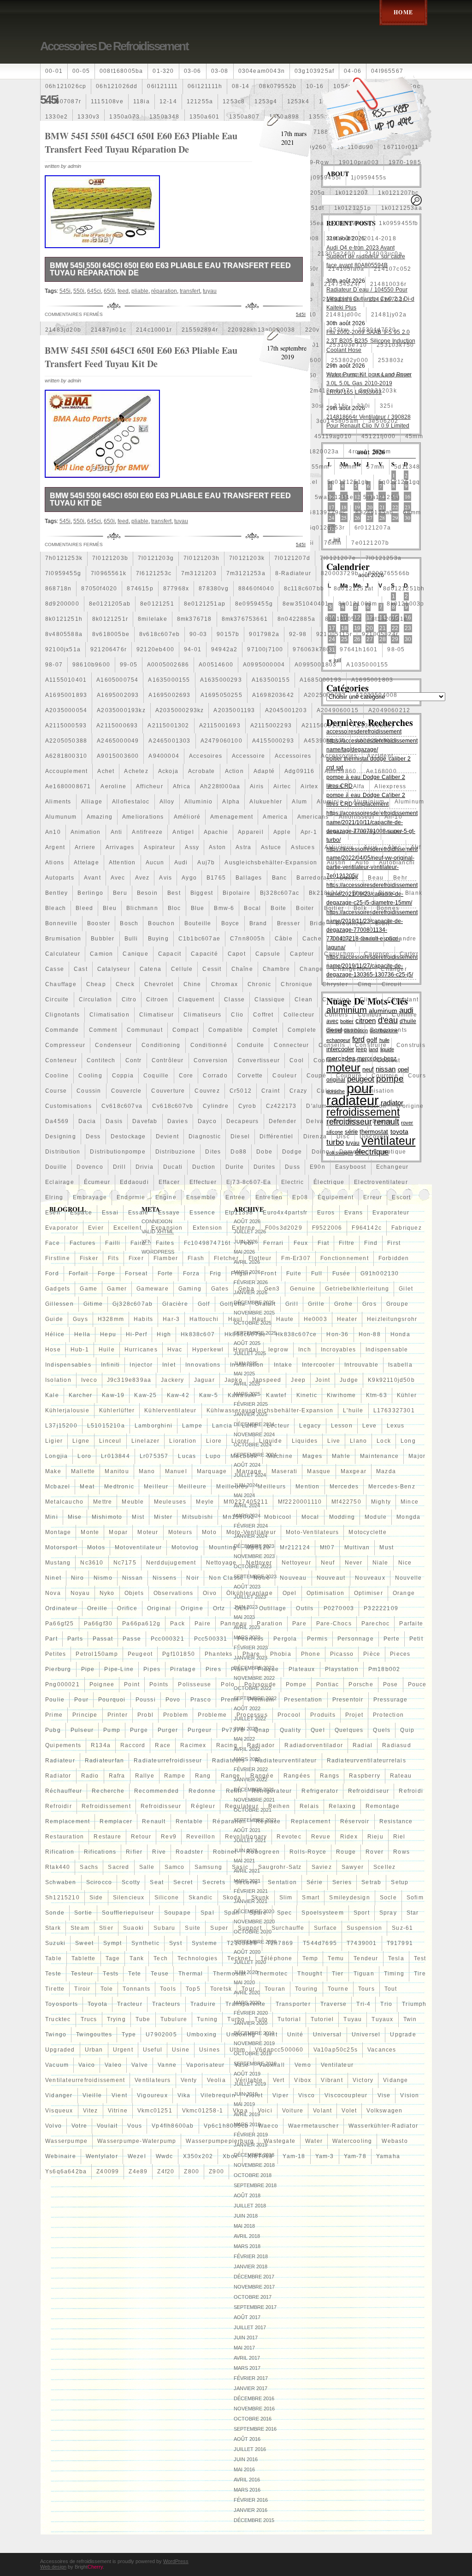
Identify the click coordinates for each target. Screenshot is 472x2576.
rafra (117, 1776)
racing (227, 1745)
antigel (183, 832)
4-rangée (157, 436)
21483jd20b (63, 330)
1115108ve (107, 101)
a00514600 (216, 665)
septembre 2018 (255, 2185)
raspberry (365, 1776)
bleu (110, 908)
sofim (415, 1898)
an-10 (393, 817)
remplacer (116, 1821)
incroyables (338, 1350)
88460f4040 (256, 589)
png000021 (62, 1684)
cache (312, 939)
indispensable (387, 1350)
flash (196, 1258)
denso (382, 1121)
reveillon (201, 1837)
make (53, 1471)
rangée (262, 1776)
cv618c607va (122, 1106)
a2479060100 (221, 741)
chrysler (335, 984)
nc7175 (125, 1563)
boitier (334, 908)
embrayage (90, 1197)
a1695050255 (221, 695)
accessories (339, 756)
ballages (249, 878)
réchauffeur (64, 1791)
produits (323, 1715)
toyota (97, 2004)
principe (85, 1715)
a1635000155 (169, 680)
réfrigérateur (272, 1791)
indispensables (68, 1365)
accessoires (293, 756)
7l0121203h (201, 558)
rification (60, 1852)
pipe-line (119, 1669)
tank (137, 1958)
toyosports (62, 2004)
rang (203, 1776)
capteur (302, 954)
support (250, 1928)
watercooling (352, 2141)
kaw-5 (209, 1395)
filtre (347, 1243)
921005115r (334, 634)
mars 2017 (247, 2368)
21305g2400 (336, 254)
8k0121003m (358, 604)
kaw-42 (178, 1395)
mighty (381, 1502)
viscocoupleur (346, 2095)
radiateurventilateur (286, 1761)
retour (141, 1837)
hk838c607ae (245, 1334)
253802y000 (350, 360)
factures (83, 1243)
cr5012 (241, 1091)
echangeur (392, 1167)
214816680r (341, 299)
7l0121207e (338, 558)
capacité (204, 954)
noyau (80, 1593)
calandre (403, 939)
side (96, 1898)
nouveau (293, 1578)
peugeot (140, 1654)
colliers (336, 1015)
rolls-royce (308, 1852)
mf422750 (346, 1502)
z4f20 (166, 2171)
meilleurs (272, 1487)
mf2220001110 (300, 1502)
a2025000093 (325, 695)
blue (198, 908)
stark (53, 1928)
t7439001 (362, 1943)
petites (56, 1654)
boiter (305, 908)
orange (404, 1593)
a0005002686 (168, 665)
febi (247, 1243)
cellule (182, 969)
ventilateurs (153, 2080)
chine (192, 984)
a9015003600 (118, 756)
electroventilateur (381, 1182)
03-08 (220, 71)
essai (110, 1213)
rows (401, 1852)
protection (388, 1715)
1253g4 (266, 101)
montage (58, 1532)
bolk (360, 908)
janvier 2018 (251, 2267)
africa (182, 786)
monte (90, 1532)
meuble (133, 1502)
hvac (175, 1350)
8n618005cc (343, 619)
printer (118, 1715)
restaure (107, 1837)
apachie (216, 832)
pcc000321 (168, 1639)
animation (86, 832)
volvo (53, 2126)
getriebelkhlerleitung (357, 1289)
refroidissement (106, 1806)
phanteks (219, 1654)
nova (53, 1593)
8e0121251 (157, 604)
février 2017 (251, 2378)
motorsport (61, 1547)
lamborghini (153, 1426)
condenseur (113, 1045)
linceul (110, 1441)
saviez (322, 1867)
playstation (342, 1669)
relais (309, 1806)
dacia (87, 1121)
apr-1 (309, 832)
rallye (145, 1776)
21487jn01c (109, 330)
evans (354, 1213)
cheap (96, 984)
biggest (202, 893)
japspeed (267, 1380)
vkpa (240, 2111)
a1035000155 (367, 665)
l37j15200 (61, 1426)
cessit (212, 969)
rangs (330, 1776)
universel (366, 2035)
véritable (249, 2080)
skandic (201, 1898)
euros (326, 1213)
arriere (85, 847)
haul (235, 1319)
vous (135, 2126)
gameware (153, 1289)
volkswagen (384, 2111)
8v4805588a (64, 634)
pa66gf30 (98, 1624)
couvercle (127, 1091)
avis (165, 878)
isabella (400, 1365)
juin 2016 (246, 2459)
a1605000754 (117, 680)
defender (283, 1121)
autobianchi (397, 863)
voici (265, 2111)
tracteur (130, 2004)
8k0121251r (110, 619)
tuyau (353, 2019)
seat (157, 1882)
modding (342, 1517)
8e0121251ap (205, 604)
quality (290, 1730)
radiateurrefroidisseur (168, 1761)
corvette (250, 1076)
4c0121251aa (140, 452)
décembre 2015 (254, 2520)
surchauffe (288, 1928)
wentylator (102, 2156)
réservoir (355, 1821)
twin (410, 2019)
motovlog (185, 1547)
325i (386, 406)
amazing (100, 817)
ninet (53, 1578)
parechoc (376, 1624)
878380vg (214, 589)
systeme (204, 1943)
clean (304, 999)
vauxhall (272, 2065)
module (376, 1517)
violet (254, 2095)
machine (280, 1456)
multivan (357, 1547)
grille (316, 1304)
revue (321, 1837)
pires (213, 1669)
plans (239, 1669)
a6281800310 (66, 756)
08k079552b (278, 86)
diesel (240, 1136)
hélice (55, 1334)
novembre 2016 (254, 2409)
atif (416, 847)
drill (119, 1167)
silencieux (129, 1898)
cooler (357, 1060)
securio (247, 1882)
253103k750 (395, 345)
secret (183, 1882)
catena (150, 969)
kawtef (276, 1395)
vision (410, 2095)
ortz (219, 1608)
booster (99, 923)
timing (394, 1974)
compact (186, 1030)
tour (248, 1989)
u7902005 (161, 2035)
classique (270, 999)
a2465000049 (118, 741)
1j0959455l (324, 178)
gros (369, 1304)
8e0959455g (254, 604)
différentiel (276, 1136)
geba (246, 1289)
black (360, 893)
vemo (303, 2065)
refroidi (411, 1791)
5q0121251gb (348, 482)
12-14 (168, 101)
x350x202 (198, 2156)
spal (207, 1913)
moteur (148, 1532)
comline (404, 1015)
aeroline (113, 786)
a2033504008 (376, 695)
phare (251, 1654)
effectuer (203, 1182)
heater (347, 1319)
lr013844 (115, 1456)
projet (354, 1715)
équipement (336, 1197)
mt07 (327, 1547)
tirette (55, 1989)
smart (311, 1898)
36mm (127, 421)
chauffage (61, 984)
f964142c (367, 1228)
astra (243, 847)
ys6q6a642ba (66, 2171)
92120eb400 (155, 649)
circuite (57, 999)
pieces (400, 1654)
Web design (53, 2567)
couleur (284, 1076)
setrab (371, 1882)
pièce (372, 1654)
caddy (341, 939)
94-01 (193, 649)
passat (103, 1639)
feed (123, 291)
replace (268, 1821)
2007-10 (342, 238)
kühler (407, 1395)
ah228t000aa (220, 786)
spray (388, 1913)
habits (143, 1319)
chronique (297, 984)
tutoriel (322, 2019)
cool (297, 1060)
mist (138, 1517)
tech (161, 1958)
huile (107, 1350)
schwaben (61, 1882)
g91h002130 (380, 1273)
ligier (54, 1441)
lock (384, 1441)
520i (124, 467)
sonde (55, 1913)
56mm (348, 467)
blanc (387, 893)
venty (189, 2080)
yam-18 (294, 2156)
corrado (215, 1076)
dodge (292, 1152)
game (88, 1289)
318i (340, 406)
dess (93, 1136)
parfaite (411, 1624)
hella (82, 1334)
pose (391, 1684)
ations (55, 863)
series (342, 1882)
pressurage (391, 1700)
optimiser (369, 1593)
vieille (92, 2095)
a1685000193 (321, 680)
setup (400, 1882)
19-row (318, 162)
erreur (373, 1197)
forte (165, 1273)
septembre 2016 (255, 2429)
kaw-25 (145, 1395)
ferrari (273, 1243)
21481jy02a (389, 315)
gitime (93, 1304)
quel (318, 1730)
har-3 (171, 1319)
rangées (297, 1776)
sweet (84, 1943)
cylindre (216, 1106)
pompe (296, 1684)
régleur (203, 1806)
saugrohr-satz (280, 1867)
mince (410, 1502)
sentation (282, 1882)
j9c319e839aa (129, 1380)
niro (77, 1578)
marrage (249, 1471)
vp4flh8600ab (173, 2126)
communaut (145, 1030)
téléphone (277, 1958)
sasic (240, 1867)
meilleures (232, 1487)
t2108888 (242, 1943)
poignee (102, 1684)
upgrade (403, 2035)
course (56, 1091)
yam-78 (355, 2156)
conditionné (209, 1045)
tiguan (364, 1974)
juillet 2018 (250, 2206)
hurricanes (141, 1350)
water (314, 2141)
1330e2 (56, 117)
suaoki (133, 1928)
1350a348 (165, 117)
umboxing (202, 2035)
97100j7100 (265, 649)
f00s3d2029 (284, 1228)
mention (307, 1487)
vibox (303, 2080)
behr (400, 878)
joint (323, 1380)
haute (285, 1319)
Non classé (226, 1578)
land (250, 1426)
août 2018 (247, 2195)
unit (271, 2035)
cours (417, 1076)
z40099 (108, 2171)
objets (134, 1593)
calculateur (63, 954)
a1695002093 (118, 695)
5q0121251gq (399, 482)
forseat (136, 1273)
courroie (385, 1076)
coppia (123, 1076)
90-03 (198, 634)
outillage (273, 1608)
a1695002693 (169, 695)
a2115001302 (168, 726)
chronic (259, 984)
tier (338, 1974)
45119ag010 (333, 436)
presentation (303, 1700)
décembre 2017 (254, 2277)
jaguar (204, 1380)
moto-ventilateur (251, 1532)
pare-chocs (334, 1624)
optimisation (325, 1593)
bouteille (198, 923)
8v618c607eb (159, 634)
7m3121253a (246, 573)
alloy (167, 802)
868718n (58, 589)
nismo (103, 1578)
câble (284, 939)
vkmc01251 (155, 2111)
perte (392, 1639)
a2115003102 (322, 726)
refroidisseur (161, 1806)
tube (143, 2019)
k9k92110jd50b (391, 1380)
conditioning (161, 1045)
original (159, 1608)
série (315, 1882)
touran (275, 1989)
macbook (244, 1456)
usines (209, 2050)
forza (192, 1273)
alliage (92, 802)
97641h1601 (359, 649)
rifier (134, 1852)
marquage (212, 1471)
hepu (108, 1334)
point (132, 1684)
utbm (237, 2050)
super (219, 1928)
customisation (373, 1091)
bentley (56, 893)
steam (80, 1928)
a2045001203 (286, 710)
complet (265, 1030)
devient (167, 1136)
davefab (145, 1121)
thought (310, 1974)
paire (203, 1624)
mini (52, 1517)
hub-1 (80, 1350)
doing (321, 1152)
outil (242, 1608)
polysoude (260, 1684)
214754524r (342, 284)
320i (363, 406)
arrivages (120, 847)
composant (343, 1030)
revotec (289, 1837)
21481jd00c (344, 315)
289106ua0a (157, 391)
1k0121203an (66, 193)
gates (220, 1289)
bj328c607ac (280, 893)
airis (257, 786)
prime (54, 1715)
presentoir (348, 1700)
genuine (303, 1289)
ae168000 (381, 771)
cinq (365, 984)
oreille (97, 1608)
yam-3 (325, 2156)
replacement (311, 1821)
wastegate (280, 2141)
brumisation (63, 939)
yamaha (388, 2156)
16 (407, 496)
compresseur (65, 1045)
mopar (118, 1532)
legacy (310, 1426)
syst (176, 1943)
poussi (146, 1700)
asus (371, 847)
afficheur (150, 786)
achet (106, 771)
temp (310, 1958)
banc (280, 878)
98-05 (396, 649)
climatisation (109, 1015)
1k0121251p (353, 208)
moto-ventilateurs (312, 1532)
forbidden (394, 1258)
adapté (264, 771)
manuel (176, 1471)
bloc (174, 908)
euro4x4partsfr (285, 1213)
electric (293, 1182)
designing (61, 1136)
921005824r (380, 634)
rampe (175, 1776)
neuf (328, 1563)
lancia (222, 1426)
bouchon (161, 923)
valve (140, 2065)
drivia (145, 1167)
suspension (364, 1928)
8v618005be (111, 634)
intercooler (318, 1365)
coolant (325, 1060)
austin (336, 863)
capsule (268, 954)
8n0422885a (296, 619)
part (51, 1639)
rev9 (169, 1837)
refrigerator (320, 1791)
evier (96, 1228)
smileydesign (349, 1898)
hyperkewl (208, 1350)
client (369, 999)
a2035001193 (234, 710)
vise (384, 2095)
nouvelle (409, 1578)
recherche (108, 1791)
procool (289, 1715)
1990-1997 (146, 178)
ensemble (201, 1197)
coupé (316, 1076)
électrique (329, 1182)
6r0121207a (373, 528)
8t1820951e (389, 619)
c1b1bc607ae (199, 939)
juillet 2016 (250, 2449)
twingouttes (94, 2035)
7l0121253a (383, 558)
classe (234, 999)
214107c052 (392, 269)
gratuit (265, 1304)
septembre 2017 (255, 2307)
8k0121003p (405, 604)
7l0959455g (63, 573)
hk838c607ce (296, 1334)
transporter (293, 2004)
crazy (298, 1091)
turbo (236, 2019)
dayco (207, 1121)
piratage (183, 1669)
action (234, 771)
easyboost (351, 1167)
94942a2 (224, 649)
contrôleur (168, 1060)
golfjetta (233, 1304)
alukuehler (266, 802)
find (371, 1243)
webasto (395, 2141)
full (317, 1273)
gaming (190, 1289)
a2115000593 (66, 726)
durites (264, 1167)
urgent (123, 2050)
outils (305, 1608)
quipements (63, 1745)
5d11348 (407, 467)
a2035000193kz (121, 710)
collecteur (299, 1015)
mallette (83, 1471)
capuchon (339, 954)
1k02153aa (62, 223)
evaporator (62, 1228)
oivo (210, 1593)
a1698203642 (273, 695)
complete (302, 1030)
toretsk (221, 1989)
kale (52, 1395)
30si (318, 406)
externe (243, 1228)
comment (103, 1030)
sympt (112, 1943)
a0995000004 (264, 665)
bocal (252, 908)
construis (411, 1045)
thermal (191, 1974)
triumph (414, 2004)
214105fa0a (346, 269)
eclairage (60, 1182)
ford (52, 1273)
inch (305, 1350)
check (125, 984)
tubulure (174, 2019)
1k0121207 (352, 193)
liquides (305, 1441)
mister (163, 1517)
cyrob (247, 1106)
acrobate (202, 771)
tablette (84, 1958)
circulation (95, 999)
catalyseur (114, 969)
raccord (133, 1745)
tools (168, 1989)
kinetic (307, 1395)
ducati (173, 1167)
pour (81, 1700)
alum (299, 802)
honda (400, 1334)
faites (165, 1243)
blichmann (142, 908)
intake (283, 1365)
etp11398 (239, 1213)
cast (81, 969)
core (186, 1076)
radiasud (397, 1745)
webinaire (61, 2156)
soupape (177, 1913)
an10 (53, 832)
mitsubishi (198, 1517)
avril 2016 (247, 2480)
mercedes (344, 1487)
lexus (396, 1426)
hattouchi (204, 1319)
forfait (78, 1273)
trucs (89, 2019)
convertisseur (259, 1060)
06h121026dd (117, 86)
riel (399, 1837)
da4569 (57, 1121)
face (53, 1243)
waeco (268, 2126)
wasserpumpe (66, 2141)
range (231, 1776)
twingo (56, 2035)
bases (349, 878)
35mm (100, 421)
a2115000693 (117, 726)
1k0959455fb (398, 223)
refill (234, 1791)
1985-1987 (104, 178)
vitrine (118, 2111)
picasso (342, 1654)
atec (394, 847)
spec (285, 1913)
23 (408, 628)
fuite (294, 1273)
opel (290, 1593)
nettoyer (259, 1563)
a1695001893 (66, 695)
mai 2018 (244, 2226)
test (420, 1958)
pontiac (327, 1684)
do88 (239, 1152)
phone (311, 1654)
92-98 (298, 634)
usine (181, 2050)
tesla (396, 1958)
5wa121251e (334, 497)
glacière (175, 1304)
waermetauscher (313, 2126)
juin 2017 (246, 2338)
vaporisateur (205, 2065)
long (408, 1441)
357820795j (63, 421)
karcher (80, 1395)
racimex (193, 1745)
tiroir (82, 1989)
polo (228, 1684)
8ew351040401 (306, 604)
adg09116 (300, 771)
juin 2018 (246, 2216)
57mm (375, 467)
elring (54, 1197)
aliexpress (390, 786)
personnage (356, 1639)
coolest (389, 1060)
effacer (169, 1182)
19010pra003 (359, 162)
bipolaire (236, 893)
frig (216, 1273)
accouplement (66, 771)
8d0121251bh (404, 589)
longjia (56, 1456)
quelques (349, 1730)
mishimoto (107, 1517)
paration (270, 1624)
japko (233, 1380)
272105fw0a (64, 391)
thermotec (272, 1974)
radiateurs (229, 1761)
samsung (208, 1867)
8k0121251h (64, 619)
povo (173, 1700)
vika (184, 2095)
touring (306, 1989)
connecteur (291, 1045)
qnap (262, 1730)
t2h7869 (280, 1943)
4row (356, 452)
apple (282, 832)
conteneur (61, 1060)
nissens (165, 1578)
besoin (147, 893)
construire (371, 1045)
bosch (129, 923)
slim (286, 1898)
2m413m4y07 (330, 391)
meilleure (193, 1487)
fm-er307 (296, 1258)
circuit (392, 984)
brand (258, 923)
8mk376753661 (245, 619)
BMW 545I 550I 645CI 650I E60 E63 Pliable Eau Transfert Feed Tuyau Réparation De (141, 143)
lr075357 (154, 1456)
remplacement (68, 1821)
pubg (53, 1730)
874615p (140, 589)
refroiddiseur (369, 1791)
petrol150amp (97, 1654)
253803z (391, 360)
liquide (270, 1441)
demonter (348, 1121)
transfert (190, 291)
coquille (156, 1076)
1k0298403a (107, 223)
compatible (226, 1030)
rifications (100, 1852)
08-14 (241, 86)
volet (349, 2111)
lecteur (278, 1426)
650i (109, 291)
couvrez (207, 1091)
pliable (140, 291)
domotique (390, 1152)
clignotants (62, 1015)
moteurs (180, 1532)
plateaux (302, 1669)
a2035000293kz (180, 710)
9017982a (264, 634)
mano (147, 1471)
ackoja (168, 771)
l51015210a (106, 1426)
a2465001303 (169, 741)
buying (158, 939)
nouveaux (370, 1578)
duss (292, 1167)
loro (84, 1456)
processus (252, 1715)
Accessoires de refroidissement (114, 46)
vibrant (332, 2080)
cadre (370, 939)
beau (376, 878)
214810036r (388, 284)
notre (262, 1578)
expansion (167, 1228)
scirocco (99, 1882)
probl (145, 1715)
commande (62, 1030)
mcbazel (58, 1487)
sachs (89, 1867)
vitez (91, 2111)
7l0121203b (110, 558)
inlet (169, 1365)
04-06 (353, 71)
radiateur (60, 1761)
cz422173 (281, 1106)
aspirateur (159, 847)
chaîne (242, 969)
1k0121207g (64, 208)
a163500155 (271, 680)
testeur (82, 1974)
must (386, 1547)
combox (370, 1015)
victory (363, 2080)
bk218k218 (326, 893)
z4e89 (138, 2171)
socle (388, 1898)
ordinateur (61, 1608)
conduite (251, 1045)
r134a (101, 1745)
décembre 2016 (254, 2398)
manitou (117, 1471)
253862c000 (345, 375)
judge (349, 1380)
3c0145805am (337, 421)
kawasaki (242, 1395)
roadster (189, 1852)
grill (292, 1304)
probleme (212, 1715)
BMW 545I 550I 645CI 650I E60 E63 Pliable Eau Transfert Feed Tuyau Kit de (141, 357)
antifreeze (147, 832)
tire (420, 1974)
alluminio (199, 802)
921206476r (109, 649)
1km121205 (63, 238)
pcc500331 (211, 1639)
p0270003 (339, 1608)
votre (79, 2126)
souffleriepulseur (128, 1913)
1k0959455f (351, 223)
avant (92, 878)
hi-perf (136, 1334)
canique (135, 954)
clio (237, 1015)
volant (322, 2111)
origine (192, 1608)
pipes (152, 1669)
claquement (196, 999)
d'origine (410, 1106)
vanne (167, 2065)
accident (380, 756)
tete (135, 1974)
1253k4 (298, 101)
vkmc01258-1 (203, 2111)
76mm (333, 543)
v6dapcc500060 (279, 2050)
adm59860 (341, 771)
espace (81, 1213)
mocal (310, 1517)
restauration (65, 1837)
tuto (261, 2019)
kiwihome (342, 1395)
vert (279, 2080)
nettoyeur (296, 1563)
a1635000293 (221, 680)
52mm (150, 467)
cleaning (336, 999)
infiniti (111, 1365)
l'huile (353, 1410)
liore (214, 1441)
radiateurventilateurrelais (366, 1761)
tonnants (136, 1989)
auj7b (206, 863)
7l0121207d (292, 558)
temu (336, 1958)
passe (132, 1639)
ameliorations (143, 817)
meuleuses (170, 1502)
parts (75, 1639)
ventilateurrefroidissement (85, 2080)
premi (230, 1700)
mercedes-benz (392, 1487)
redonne (202, 1791)
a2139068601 (374, 726)
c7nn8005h (248, 939)
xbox (230, 2156)
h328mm (111, 1319)
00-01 (54, 71)
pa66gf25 (60, 1624)
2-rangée (148, 238)
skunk (260, 1898)
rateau (401, 1776)
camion (101, 954)
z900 (216, 2171)
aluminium (369, 802)
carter (409, 954)
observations (173, 1593)
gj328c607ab (133, 1304)
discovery (375, 1136)
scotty (131, 1882)
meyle (205, 1502)
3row (125, 436)
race (163, 1745)
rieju (375, 1837)
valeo (113, 2065)
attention (122, 863)
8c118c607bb (304, 589)
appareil (251, 832)
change (311, 969)
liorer (240, 1441)
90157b (228, 634)
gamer (117, 1289)
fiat (323, 1243)
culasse (329, 1091)
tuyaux (382, 2019)
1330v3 (88, 117)
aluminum (410, 802)
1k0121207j (110, 208)
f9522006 (327, 1228)
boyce (230, 923)
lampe (192, 1426)
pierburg (58, 1669)
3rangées (94, 436)
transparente (245, 2004)
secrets (214, 1882)
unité (295, 2035)
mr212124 (295, 1547)
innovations (203, 1365)
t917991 (400, 1943)
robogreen (263, 1852)
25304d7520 (377, 330)
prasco (201, 1700)
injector (141, 1365)
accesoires (206, 756)
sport (362, 1913)
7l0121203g (156, 558)
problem (176, 1715)
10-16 (315, 86)
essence (202, 1213)
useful (153, 2050)
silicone (167, 1898)
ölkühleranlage (250, 1593)
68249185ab (374, 512)
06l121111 (162, 86)
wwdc (165, 2156)
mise (75, 1517)
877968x (176, 589)
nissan (133, 1578)
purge (139, 1730)
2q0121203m (65, 406)
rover (375, 1852)
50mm (382, 452)
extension (208, 1228)
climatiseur (156, 1015)
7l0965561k (109, 573)
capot (237, 954)
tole (107, 1989)
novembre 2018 (254, 2165)
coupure (349, 1076)
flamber (166, 1258)
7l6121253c (154, 573)
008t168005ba (121, 71)
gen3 (272, 1289)
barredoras (313, 878)
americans (313, 817)
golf (204, 1304)
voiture (293, 2111)
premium (261, 1700)
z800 (192, 2171)
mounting (223, 1547)
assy (192, 847)
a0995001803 (316, 665)
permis (317, 1639)
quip (407, 1730)
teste (53, 1974)
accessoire (248, 756)
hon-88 (370, 1334)
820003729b (340, 573)
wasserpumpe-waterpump (137, 2141)
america (275, 817)
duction (204, 1167)
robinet (225, 1852)
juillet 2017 (250, 2327)
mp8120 (258, 1547)
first (394, 1243)
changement (352, 969)
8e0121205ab (110, 604)
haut (259, 1319)
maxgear (354, 1471)
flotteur (260, 1258)
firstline (58, 1258)
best (174, 893)
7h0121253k (64, 558)
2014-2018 (380, 238)
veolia (216, 2080)
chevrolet (159, 984)
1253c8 (234, 101)
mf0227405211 (246, 1502)
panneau (234, 1624)
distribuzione (176, 1152)
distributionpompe (118, 1152)
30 (408, 639)
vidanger (59, 2095)
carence (377, 954)
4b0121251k (91, 452)
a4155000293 (273, 741)
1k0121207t (155, 208)
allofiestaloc (131, 802)
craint (271, 1091)
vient (119, 2095)
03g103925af (314, 71)
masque (319, 1471)
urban (94, 2050)
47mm (54, 452)
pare (299, 1624)
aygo (189, 878)
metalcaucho (64, 1502)
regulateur (242, 1806)
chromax (224, 984)
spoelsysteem (322, 1913)
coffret (263, 1015)
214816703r (387, 299)
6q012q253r (327, 528)
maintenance (379, 1456)
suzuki (55, 1943)
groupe (397, 1304)
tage (113, 1958)
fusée (342, 1273)
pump (112, 1730)
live (334, 1441)
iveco (89, 1380)
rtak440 (58, 1867)
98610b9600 (91, 665)
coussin (89, 1091)
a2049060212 (389, 710)
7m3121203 (199, 573)
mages (312, 1456)
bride (318, 923)
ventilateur (337, 2065)
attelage (86, 863)
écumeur (97, 1182)
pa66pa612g (141, 1624)
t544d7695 (320, 1943)
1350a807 (244, 117)
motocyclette (367, 1532)
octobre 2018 (253, 2175)
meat (87, 1487)
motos (96, 1547)
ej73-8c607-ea (249, 1182)
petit (416, 1639)
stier (106, 1928)
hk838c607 (198, 1334)
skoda (232, 1898)
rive (159, 1852)
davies (178, 1121)
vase (242, 2065)
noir (193, 1578)
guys (80, 1319)
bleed (84, 908)
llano (358, 1441)
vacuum (57, 2065)
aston (217, 847)
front (269, 1273)
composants (388, 1030)
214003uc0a (384, 254)
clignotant (403, 999)
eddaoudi (134, 1182)
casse (55, 969)
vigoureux (152, 2095)
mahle (341, 1456)
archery (365, 832)
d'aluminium (325, 1106)
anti (117, 832)
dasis (114, 1121)
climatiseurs (202, 1015)
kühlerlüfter (117, 1410)
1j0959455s (369, 178)
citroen (157, 999)
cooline (57, 1076)
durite (235, 1167)
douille (56, 1167)
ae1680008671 (68, 786)
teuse (160, 1974)
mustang (58, 1563)
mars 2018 (247, 2246)
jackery (172, 1380)
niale (381, 1563)
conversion (211, 1060)
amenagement (232, 817)
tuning (207, 2019)
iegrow (278, 1350)
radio (90, 1776)
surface (325, 1928)
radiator (58, 1776)
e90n (318, 1167)
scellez (384, 1867)
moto (209, 1532)
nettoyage (221, 1563)
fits (113, 1258)
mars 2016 (247, 2490)
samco (175, 1867)
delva (315, 1121)
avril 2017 (247, 2358)
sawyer (353, 1867)
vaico (87, 2065)
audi (181, 863)
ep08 (300, 1197)
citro (129, 999)
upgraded (60, 2050)
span (232, 1913)
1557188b (317, 132)
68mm (412, 512)
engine (166, 1197)
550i (79, 291)
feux (301, 1243)
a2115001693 (220, 726)
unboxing (241, 2035)
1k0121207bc (398, 193)
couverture (168, 1091)
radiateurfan (104, 1761)
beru (120, 893)
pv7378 (233, 1730)
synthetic (145, 1943)
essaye (169, 1213)
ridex (349, 1837)
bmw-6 (224, 908)
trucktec (58, 2019)
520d (100, 467)
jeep (298, 1380)
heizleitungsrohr (392, 1319)
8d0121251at (354, 589)
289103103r (110, 391)
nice (405, 1563)
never (354, 1563)
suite (193, 1928)
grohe (343, 1304)
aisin (336, 786)
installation (247, 1365)
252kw (339, 330)
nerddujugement (171, 1563)
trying (116, 2019)
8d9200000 (62, 604)
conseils (332, 1045)
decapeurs (243, 1121)
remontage (383, 1806)
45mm (414, 436)
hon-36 (337, 1334)
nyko (107, 1593)
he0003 (316, 1319)
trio (386, 2004)
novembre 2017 (254, 2287)
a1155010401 (66, 680)
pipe (88, 1669)
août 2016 (247, 2439)
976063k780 (311, 649)
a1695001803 (372, 680)
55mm (321, 467)
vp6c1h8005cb (226, 2126)
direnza (315, 1136)
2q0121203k (378, 391)
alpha (231, 802)
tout (391, 1989)
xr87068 (260, 2156)
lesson (342, 1426)
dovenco (90, 1167)
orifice (127, 1608)
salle (147, 1867)
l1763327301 (394, 1410)
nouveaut (331, 1578)
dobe (264, 1152)
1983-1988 (62, 178)
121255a (200, 101)
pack (177, 1624)
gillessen (59, 1304)
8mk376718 (195, 619)
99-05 (129, 665)
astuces (303, 847)
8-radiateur (293, 573)
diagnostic (205, 1136)
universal (327, 2035)
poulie (55, 1700)
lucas (187, 1456)
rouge (346, 1852)
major (417, 1456)
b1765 (216, 878)
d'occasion (370, 1106)
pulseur (82, 1730)
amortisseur (357, 817)
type (129, 2035)
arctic (394, 832)
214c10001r (154, 330)
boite (278, 908)
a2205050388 (66, 741)
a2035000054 (66, 710)
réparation (229, 1821)
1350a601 (205, 117)
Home (403, 12)
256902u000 (392, 375)
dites (213, 1152)
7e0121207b (370, 543)
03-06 (193, 71)
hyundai (246, 1350)
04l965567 (387, 71)
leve (370, 1426)
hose (53, 1350)
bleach (56, 908)
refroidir (59, 1806)
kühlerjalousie (67, 1410)
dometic (351, 1152)
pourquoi (112, 1700)
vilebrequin (218, 2095)
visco (307, 2095)
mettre (103, 1502)
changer (394, 969)
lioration (183, 1441)
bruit (382, 923)
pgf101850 (179, 1654)
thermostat (230, 1974)
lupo (213, 1456)
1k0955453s (154, 223)
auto (362, 863)
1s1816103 (107, 238)
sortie (83, 1913)
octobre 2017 (253, 2297)
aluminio (330, 802)
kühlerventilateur (170, 1410)
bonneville (61, 923)
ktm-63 (377, 1395)
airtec (282, 786)
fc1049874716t (207, 1243)
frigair (241, 1273)
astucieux (339, 847)
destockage (128, 1136)
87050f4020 (99, 589)
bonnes (388, 908)
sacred (118, 1867)
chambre (276, 969)
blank (414, 893)
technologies (198, 1958)
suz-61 (402, 1928)
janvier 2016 (251, 2510)
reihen (279, 1806)
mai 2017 (244, 2348)
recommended (156, 1791)
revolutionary (246, 1837)
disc (343, 1136)
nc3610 (92, 1563)
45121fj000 (378, 436)
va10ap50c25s (336, 2050)
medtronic (119, 1487)
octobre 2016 (253, 2419)
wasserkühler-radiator (383, 2126)
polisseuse (195, 1684)
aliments (58, 802)
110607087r (63, 101)
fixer (136, 1258)
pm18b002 (384, 1669)
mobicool (278, 1517)
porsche (361, 1684)
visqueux (59, 2111)
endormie (131, 1197)
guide (54, 1319)
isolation (58, 1380)
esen (53, 1213)
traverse (334, 2004)
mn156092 (239, 1517)
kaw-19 (113, 1395)
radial (363, 1745)
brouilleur (351, 923)
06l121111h (205, 86)
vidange (395, 2080)
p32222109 (381, 1608)
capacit (170, 954)
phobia (281, 1654)
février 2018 (251, 2256)
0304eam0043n (262, 71)
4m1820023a (319, 452)
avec (118, 878)
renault (154, 1821)
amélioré (187, 817)
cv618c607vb (173, 1106)
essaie (138, 1213)
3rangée (58, 436)
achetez (136, 771)
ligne (81, 1441)
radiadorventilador (314, 1745)
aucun (155, 863)
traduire (203, 2004)
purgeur (200, 1730)
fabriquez (407, 1228)
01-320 (163, 71)
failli (113, 1243)
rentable (189, 1821)
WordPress (176, 2561)
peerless (251, 1639)
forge (106, 1273)
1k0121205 (113, 193)
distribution (63, 1152)
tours (366, 1989)
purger (168, 1730)
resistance (396, 1821)
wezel (137, 2156)
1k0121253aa (402, 208)
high (164, 1334)
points (159, 1684)
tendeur (366, 1958)
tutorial (289, 2019)
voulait (107, 2126)
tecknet (239, 1958)
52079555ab (64, 467)
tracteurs (166, 2004)
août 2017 (247, 2317)
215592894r (200, 330)
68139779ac (327, 512)
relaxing (342, 1806)
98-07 (54, 665)
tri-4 (363, 2004)
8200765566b (389, 573)
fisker (89, 1258)
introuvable (361, 1365)
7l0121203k (247, 558)
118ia (142, 101)
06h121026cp (66, 86)
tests (111, 1974)
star (413, 1913)
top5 (193, 1989)
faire (138, 1243)
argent (55, 847)
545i (65, 291)
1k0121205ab (160, 193)
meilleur (156, 1487)
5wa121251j (382, 497)
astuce (271, 847)
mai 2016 (244, 2469)
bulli (131, 939)
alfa (359, 786)
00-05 (81, 71)
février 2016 (251, 2500)
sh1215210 (62, 1898)
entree (235, 1197)
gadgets (58, 1289)
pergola (285, 1639)
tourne (338, 1989)
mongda (408, 1517)
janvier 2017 (251, 2388)
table (53, 1958)
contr (134, 1060)
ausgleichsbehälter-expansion (271, 863)
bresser (289, 923)
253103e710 (348, 345)
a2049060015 (338, 710)
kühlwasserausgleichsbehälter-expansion (270, 1410)
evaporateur (391, 1213)
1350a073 (124, 117)
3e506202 (383, 421)
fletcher (226, 1258)
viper (280, 2095)
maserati (285, 1471)
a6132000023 (376, 741)
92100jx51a (63, 649)
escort (401, 1197)
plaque (268, 1669)
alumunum (61, 817)
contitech (101, 1060)
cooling (90, 1076)
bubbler (103, 939)
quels (382, 1730)
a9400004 (164, 756)
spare (258, 1913)
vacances (382, 2050)
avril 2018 (247, 2236)
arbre (335, 832)
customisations (68, 1106)
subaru (164, 1928)
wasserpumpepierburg (220, 2141)
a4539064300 (325, 741)
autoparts (60, 878)
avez (142, 878)
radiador (261, 1745)
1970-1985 (405, 162)
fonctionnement (345, 1258)
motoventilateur (138, 1547)
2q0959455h (113, 406)
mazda (386, 1471)
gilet (406, 1289)
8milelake (153, 619)
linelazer (146, 1441)
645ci (94, 291)
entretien (269, 1197)
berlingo (90, 893)
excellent (127, 1228)
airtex (309, 786)
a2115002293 (271, 726)
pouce (417, 1684)
